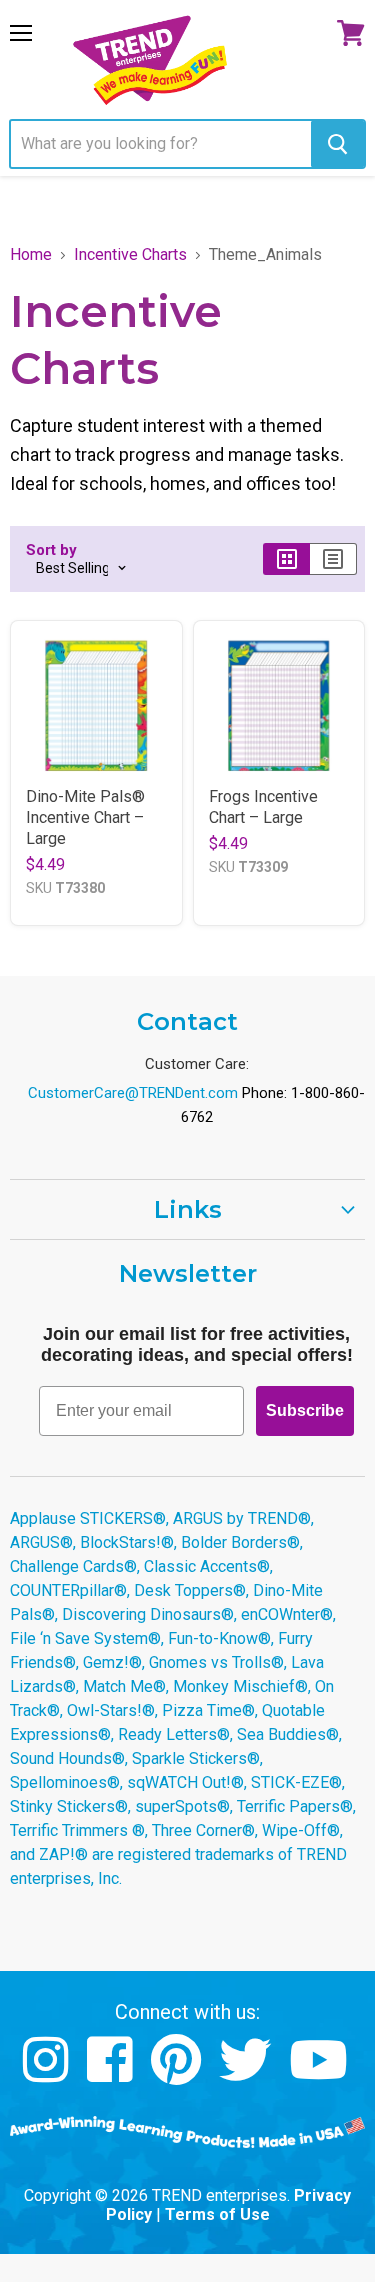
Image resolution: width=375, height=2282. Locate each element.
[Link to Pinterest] (178, 2074)
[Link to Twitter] (247, 2074)
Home (31, 255)
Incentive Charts (130, 255)
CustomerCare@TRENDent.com (133, 1093)
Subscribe (305, 1410)
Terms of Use (217, 2214)
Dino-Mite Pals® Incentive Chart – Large (85, 817)
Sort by (51, 550)
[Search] (337, 144)
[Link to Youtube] (321, 2074)
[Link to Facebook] (112, 2074)
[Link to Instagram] (48, 2074)
